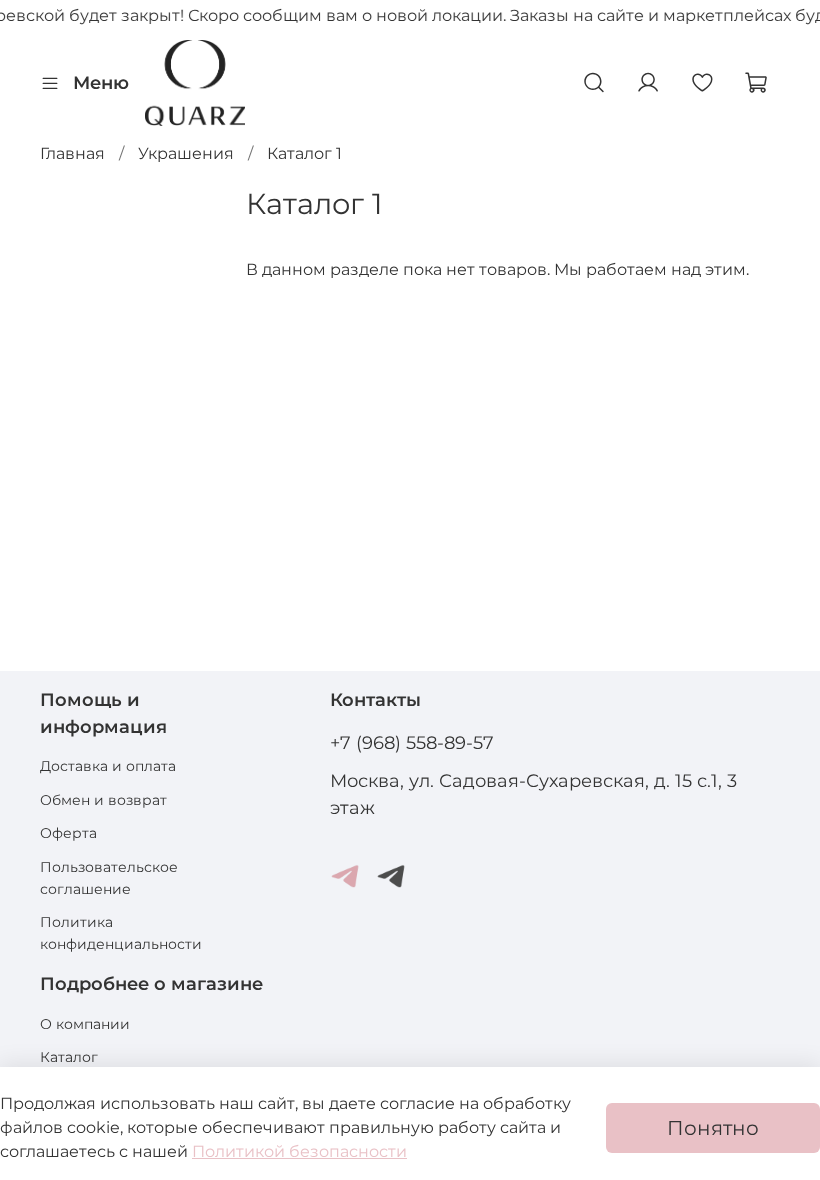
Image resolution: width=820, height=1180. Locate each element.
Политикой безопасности (299, 1151)
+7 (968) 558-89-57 (412, 742)
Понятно (713, 1128)
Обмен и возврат (103, 800)
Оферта (68, 833)
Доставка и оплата (108, 766)
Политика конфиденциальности (121, 933)
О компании (85, 1024)
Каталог (69, 1057)
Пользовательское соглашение (109, 878)
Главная (72, 153)
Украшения (186, 153)
